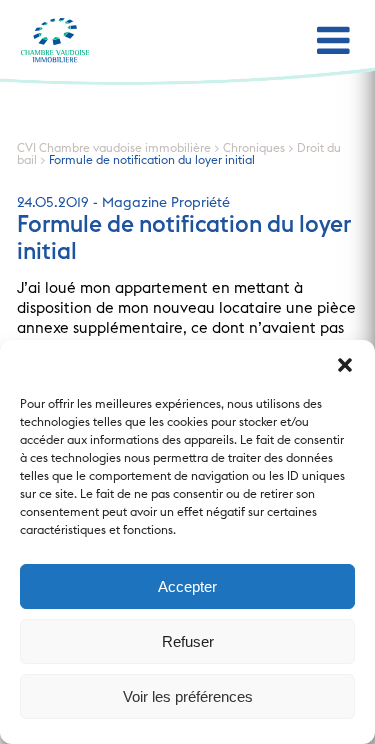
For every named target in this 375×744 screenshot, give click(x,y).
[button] (345, 365)
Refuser (188, 641)
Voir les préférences (188, 696)
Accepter (187, 586)
